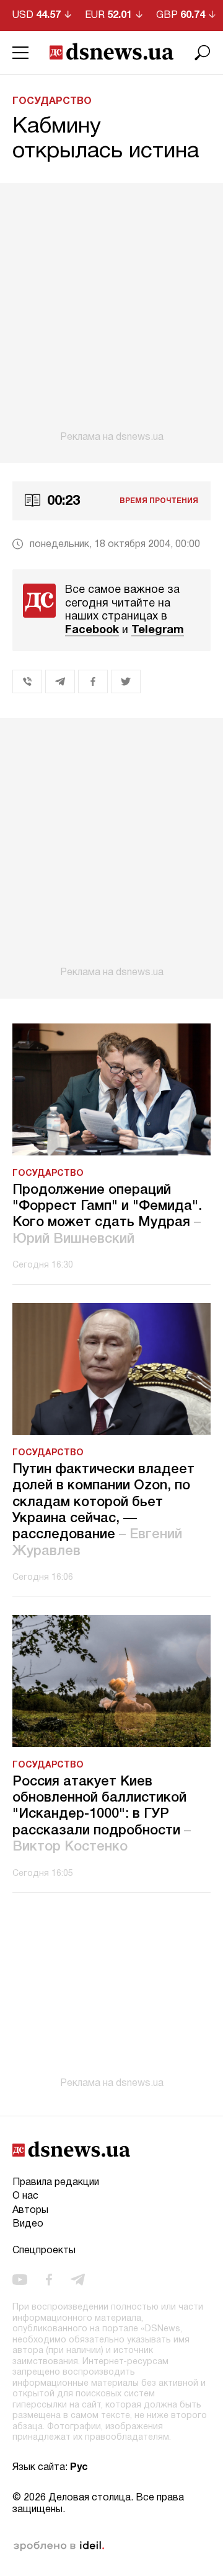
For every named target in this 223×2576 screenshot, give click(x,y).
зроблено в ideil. (59, 2546)
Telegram (158, 630)
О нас (25, 2196)
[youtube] (20, 2280)
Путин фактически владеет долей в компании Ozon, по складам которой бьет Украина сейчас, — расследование (103, 1510)
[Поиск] (203, 53)
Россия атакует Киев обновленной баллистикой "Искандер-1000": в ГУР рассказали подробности (102, 1815)
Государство (52, 102)
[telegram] (78, 2280)
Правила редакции (56, 2183)
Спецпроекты (44, 2251)
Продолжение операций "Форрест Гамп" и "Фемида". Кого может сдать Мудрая (107, 1215)
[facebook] (49, 2280)
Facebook (92, 630)
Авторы (30, 2210)
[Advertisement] (111, 313)
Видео (28, 2224)
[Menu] (20, 53)
